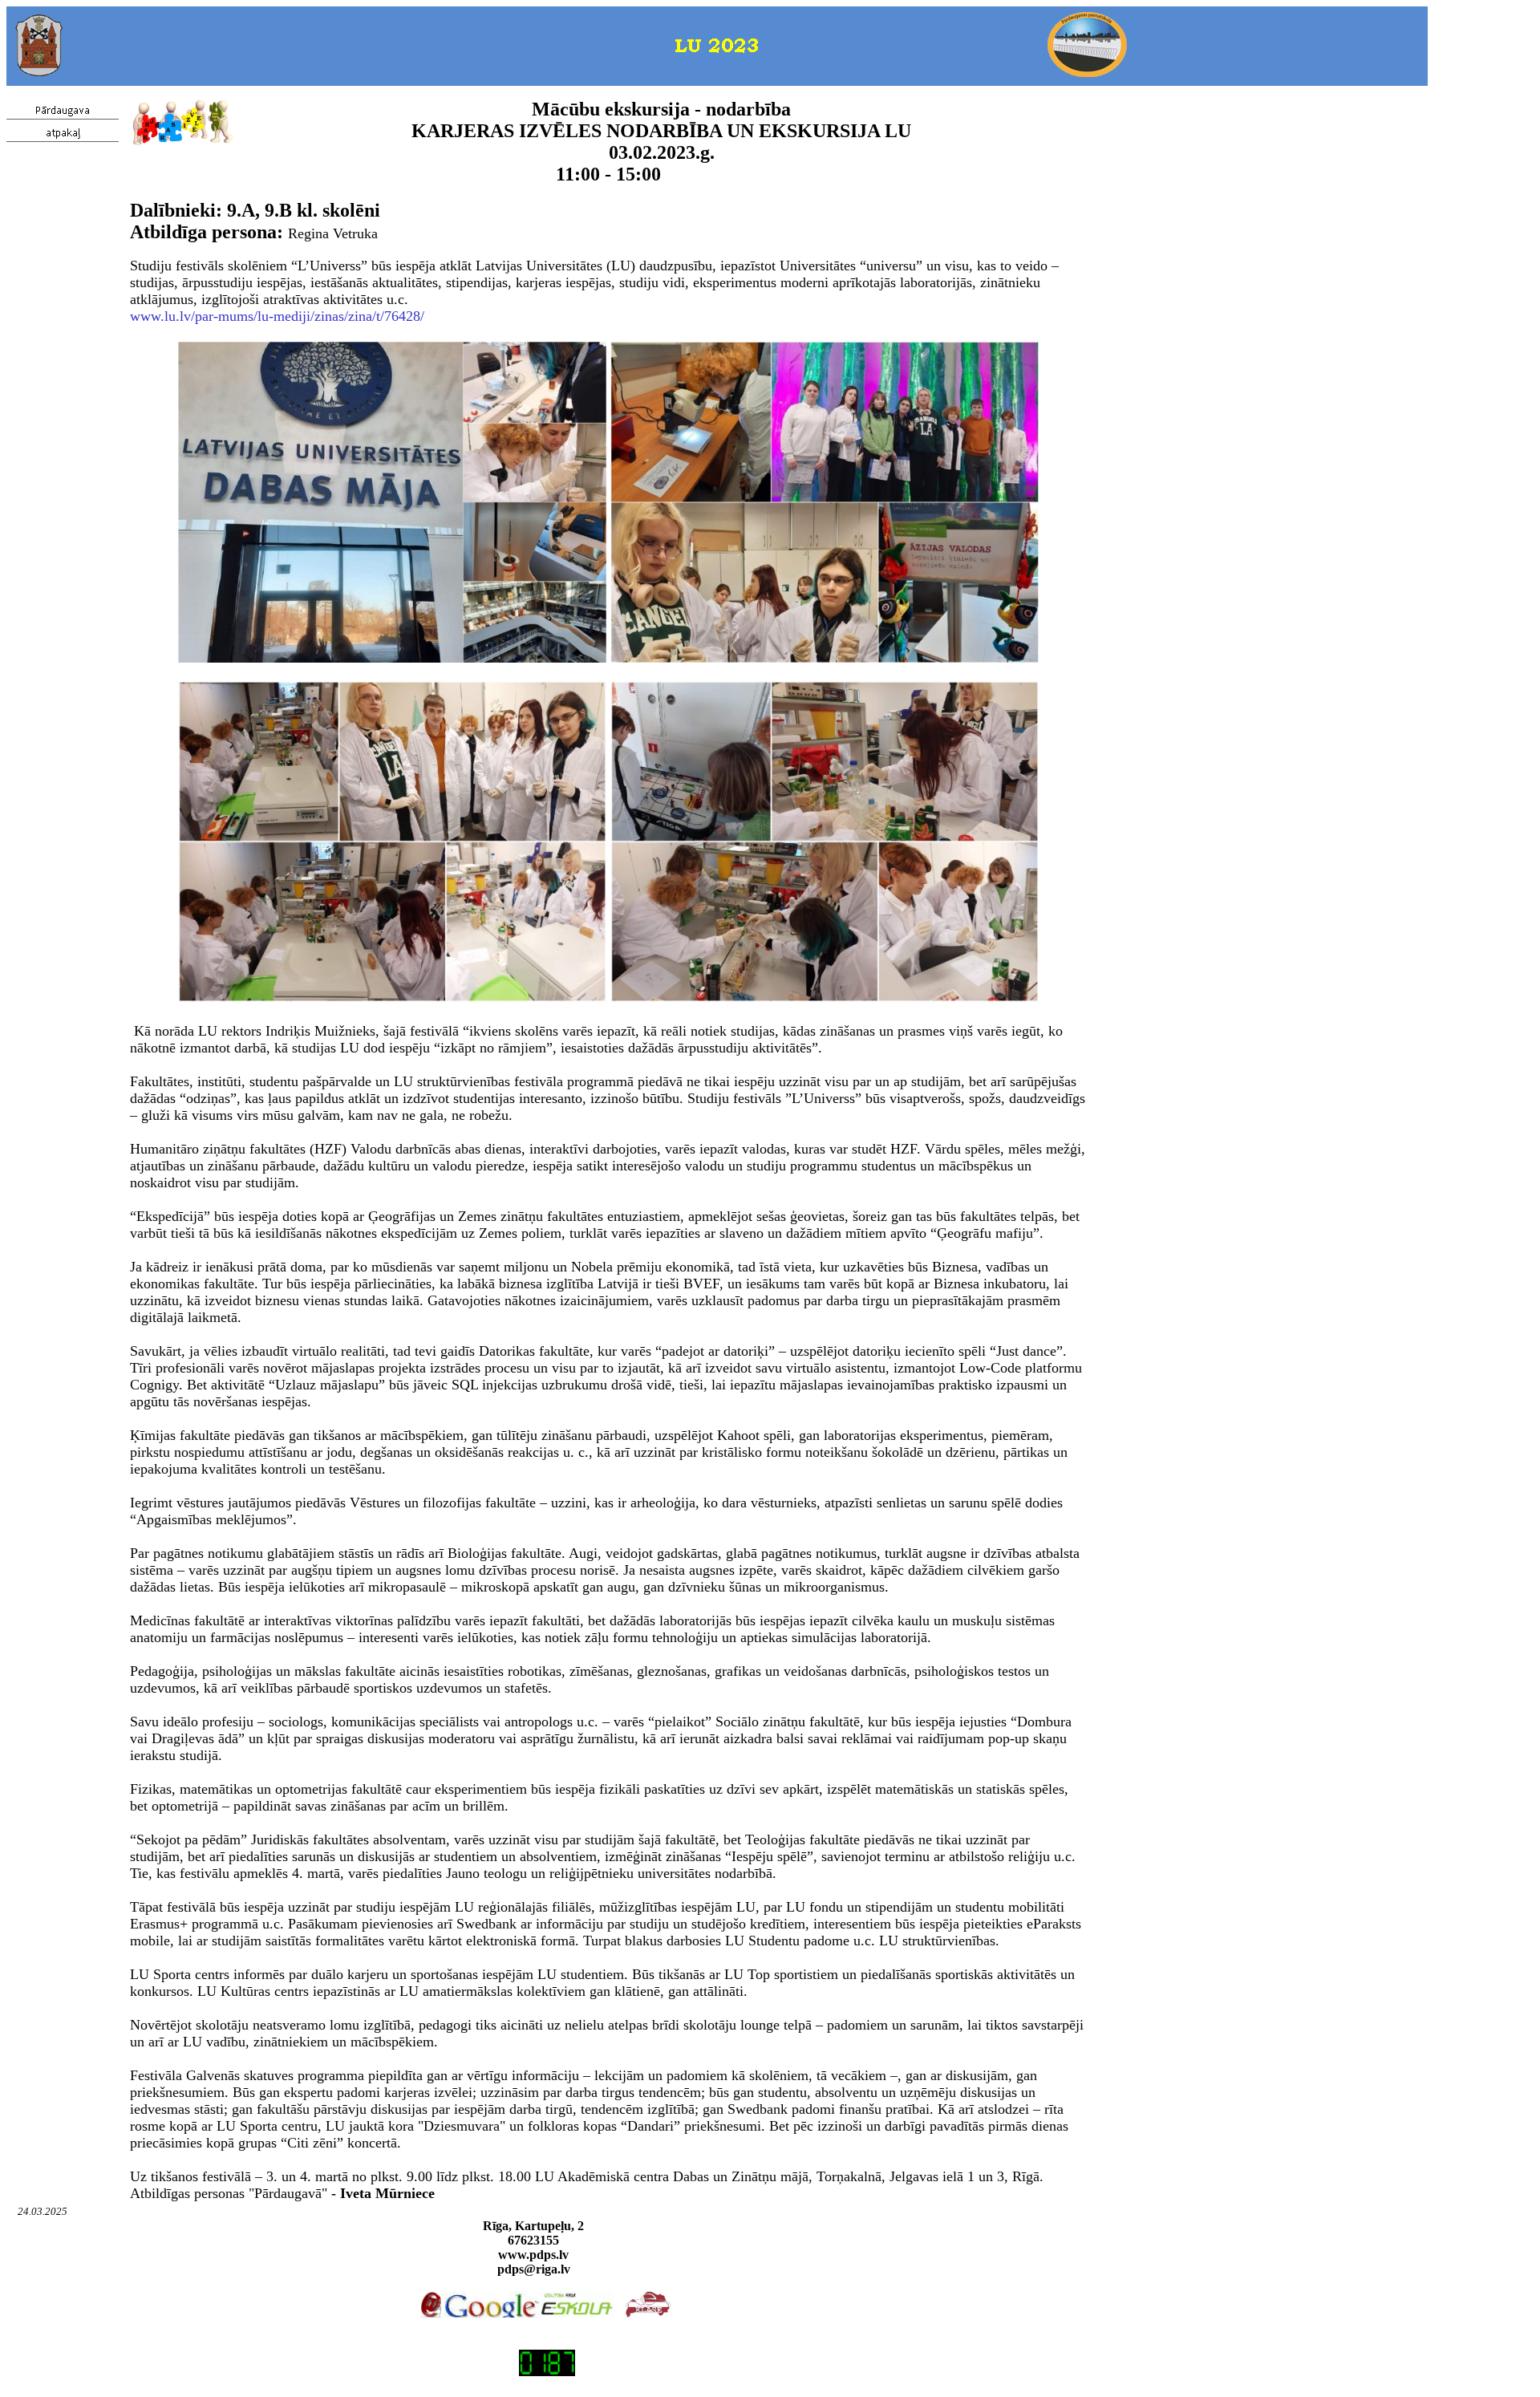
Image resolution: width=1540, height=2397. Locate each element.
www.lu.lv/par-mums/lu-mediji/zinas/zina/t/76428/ (277, 316)
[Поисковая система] (492, 2313)
